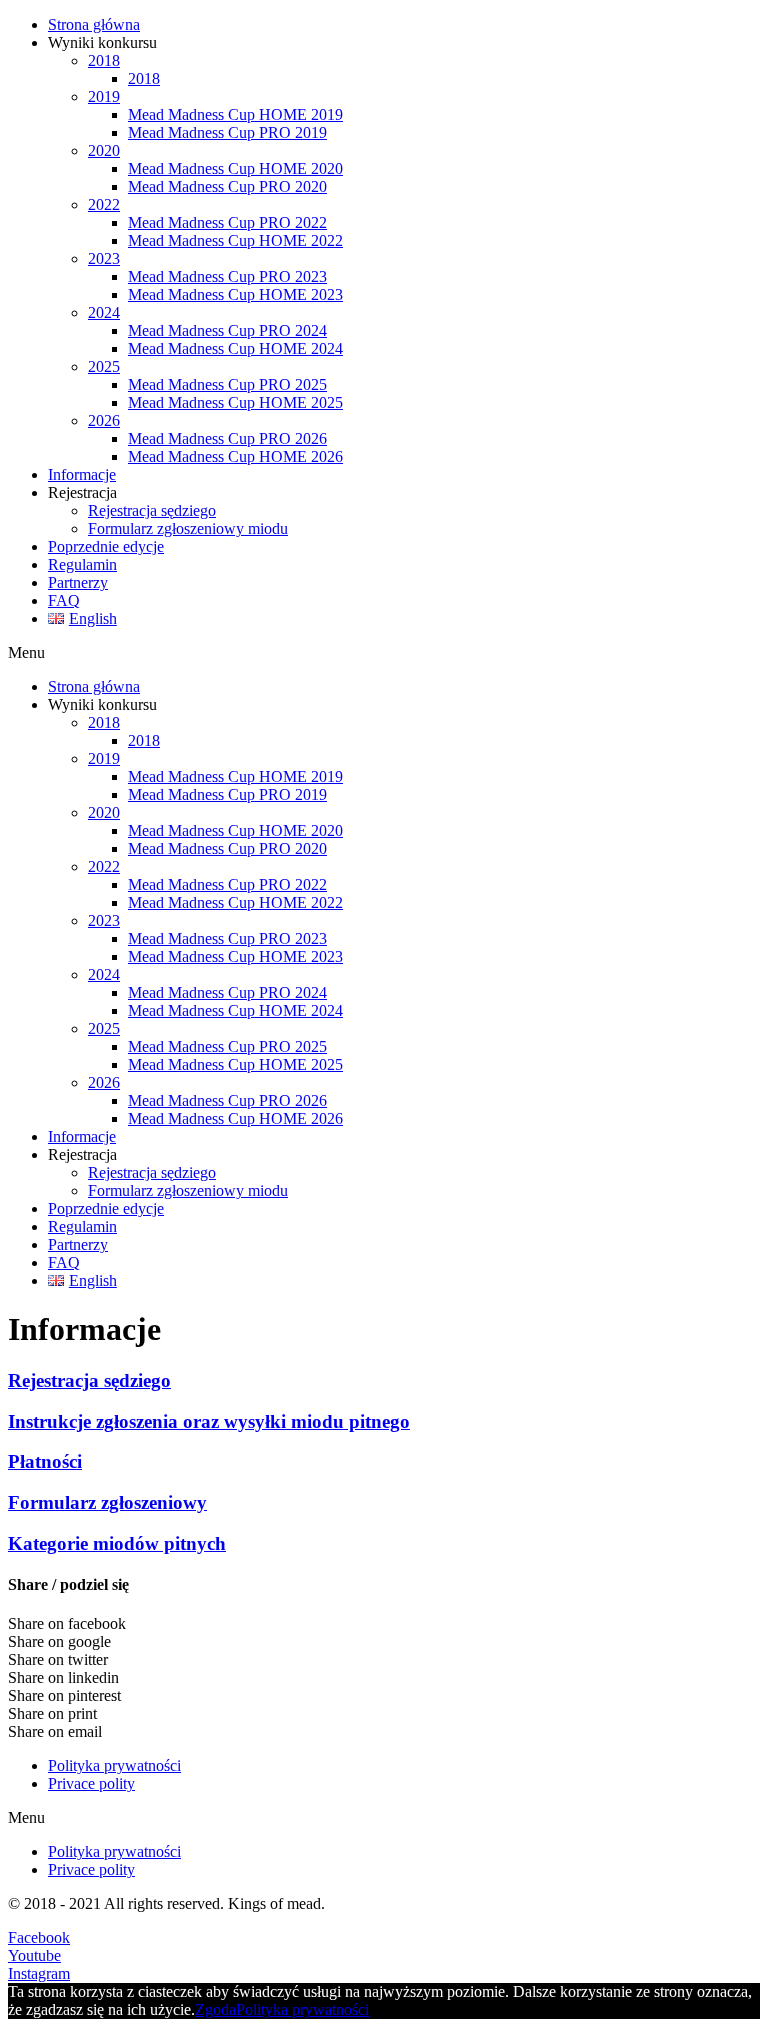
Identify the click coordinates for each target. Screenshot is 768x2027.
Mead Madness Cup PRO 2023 (227, 276)
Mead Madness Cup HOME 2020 (235, 168)
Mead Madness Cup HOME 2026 (235, 456)
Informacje (82, 474)
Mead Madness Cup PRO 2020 (227, 186)
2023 (104, 258)
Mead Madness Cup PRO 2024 (227, 330)
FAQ (64, 600)
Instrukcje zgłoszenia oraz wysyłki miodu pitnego (209, 1421)
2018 (104, 60)
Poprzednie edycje (106, 546)
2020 (104, 150)
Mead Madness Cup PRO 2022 (227, 222)
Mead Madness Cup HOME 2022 (235, 240)
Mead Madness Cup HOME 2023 (235, 294)
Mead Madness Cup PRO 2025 (227, 384)
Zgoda (215, 2009)
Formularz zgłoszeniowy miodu (188, 528)
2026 (104, 420)
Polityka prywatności (114, 1765)
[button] (384, 653)
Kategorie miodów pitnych (117, 1543)
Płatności (45, 1461)
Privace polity (91, 1783)
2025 (104, 366)
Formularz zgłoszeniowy (107, 1502)
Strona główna (94, 24)
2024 (104, 312)
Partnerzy (78, 582)
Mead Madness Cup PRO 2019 (227, 132)
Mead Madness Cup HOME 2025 (235, 402)
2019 (104, 96)
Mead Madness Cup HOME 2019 (235, 114)
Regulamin (82, 564)
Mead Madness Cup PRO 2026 (227, 438)
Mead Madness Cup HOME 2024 (235, 348)
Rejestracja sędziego (152, 510)
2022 (104, 204)
